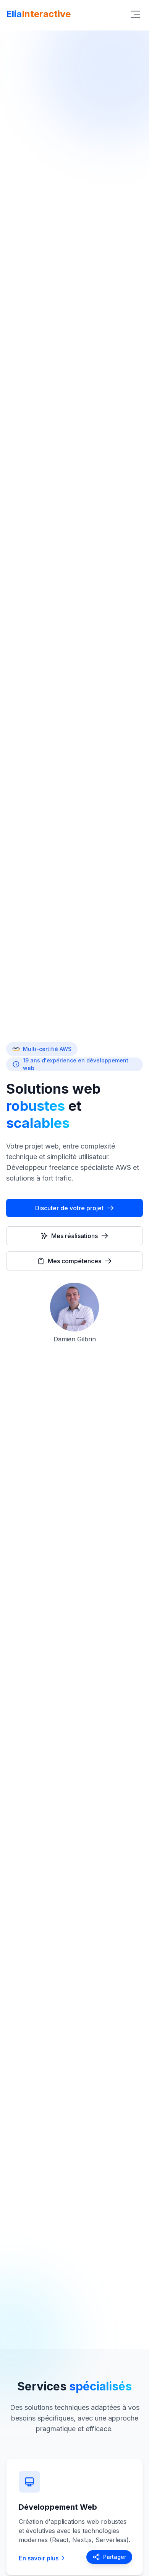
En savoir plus (39, 2558)
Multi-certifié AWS (47, 1049)
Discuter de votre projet (69, 1208)
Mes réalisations (74, 1236)
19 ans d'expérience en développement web (76, 1064)
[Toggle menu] (135, 14)
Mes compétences (74, 1261)
